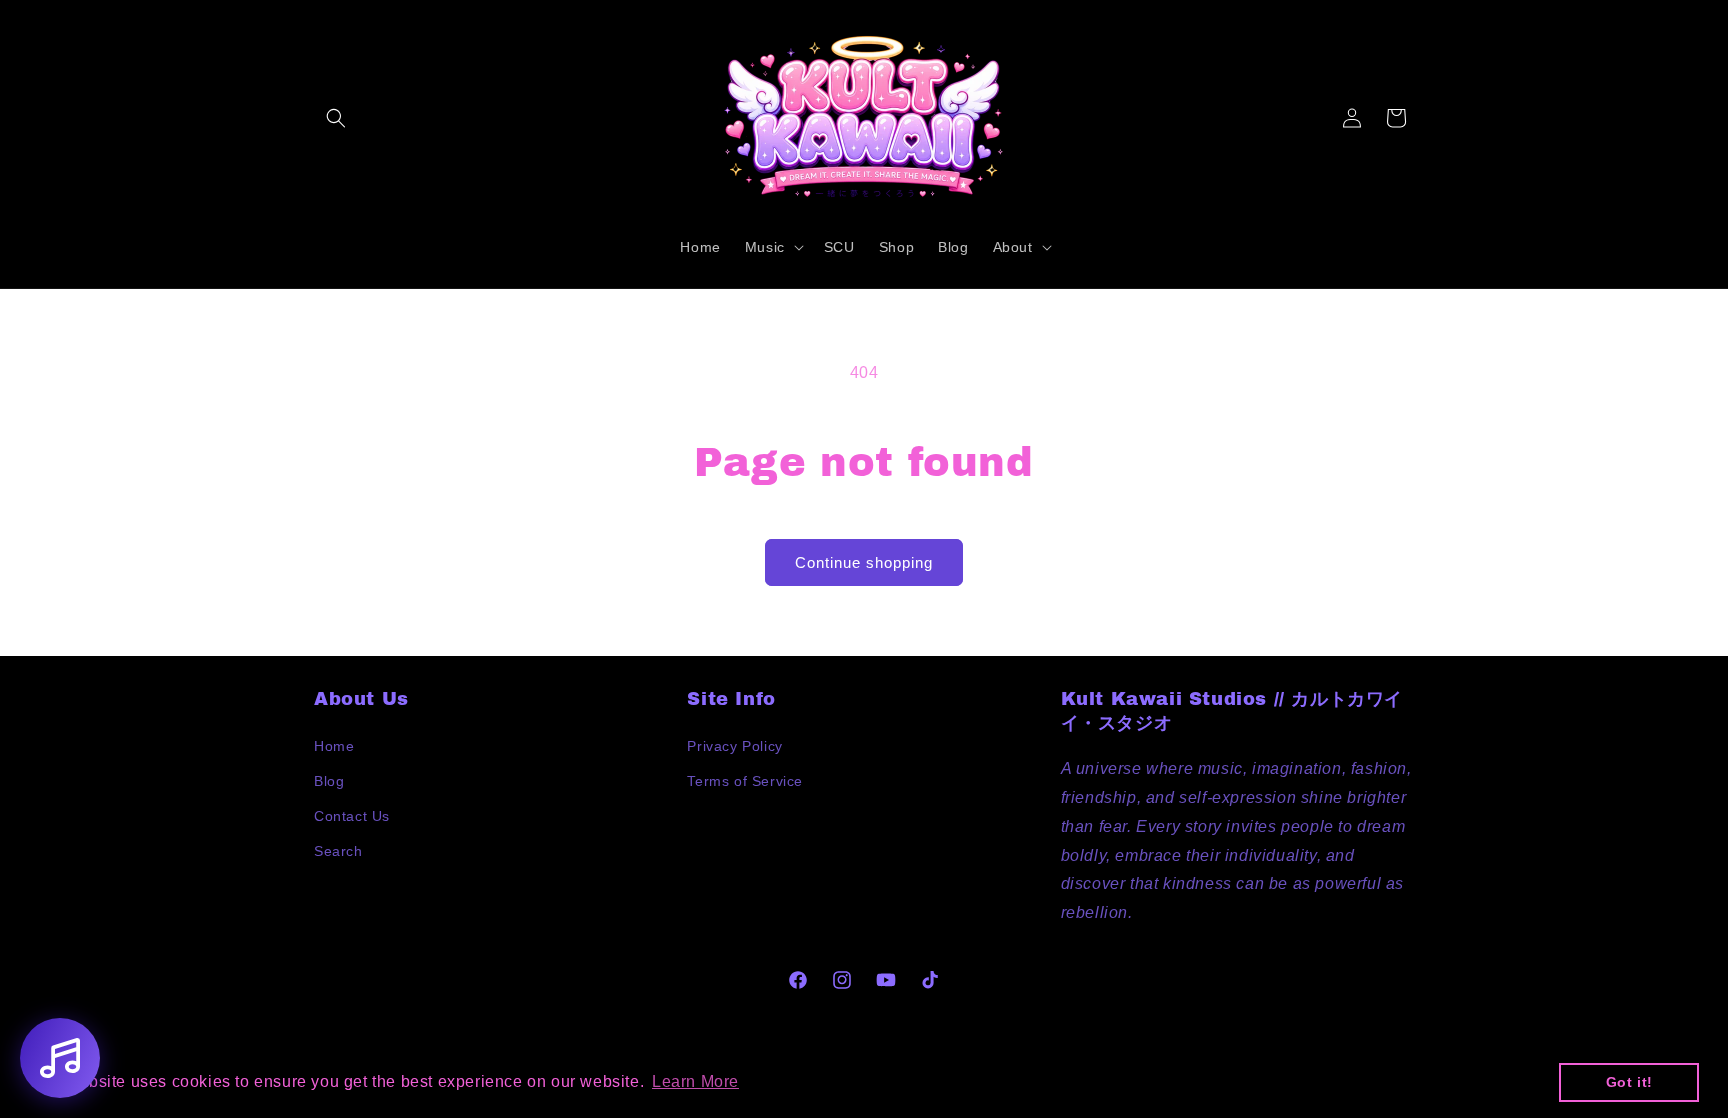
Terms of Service (745, 781)
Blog (329, 781)
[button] (336, 118)
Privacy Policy (734, 746)
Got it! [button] (1629, 1082)
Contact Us (352, 816)
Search (338, 851)
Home (334, 746)
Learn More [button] (695, 1081)
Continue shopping (864, 562)
